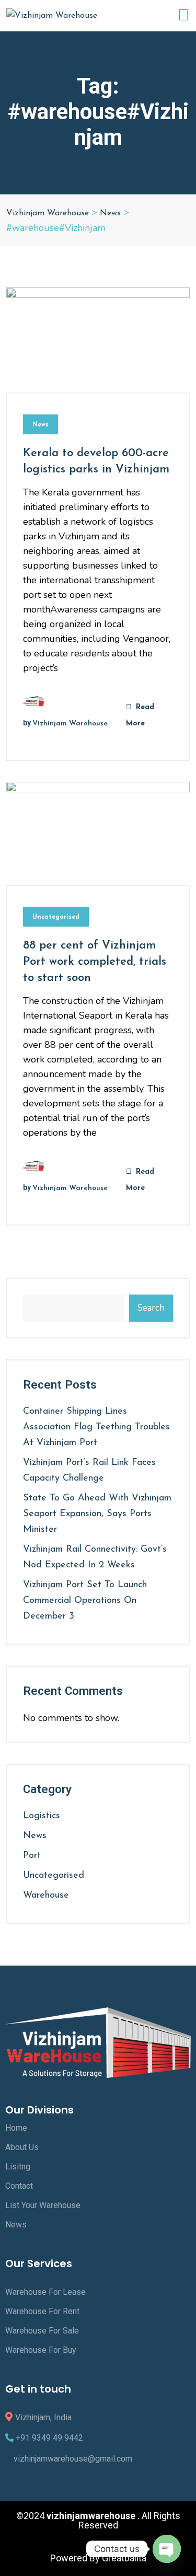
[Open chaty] (167, 2549)
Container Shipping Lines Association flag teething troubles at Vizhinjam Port (96, 1427)
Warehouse (46, 1896)
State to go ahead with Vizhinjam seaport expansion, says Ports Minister (97, 1514)
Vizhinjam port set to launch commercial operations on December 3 (85, 1601)
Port (32, 1856)
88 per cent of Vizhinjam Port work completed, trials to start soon (95, 962)
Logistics (42, 1816)
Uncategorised (56, 917)
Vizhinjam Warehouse (70, 724)
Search (151, 1308)
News (41, 425)
